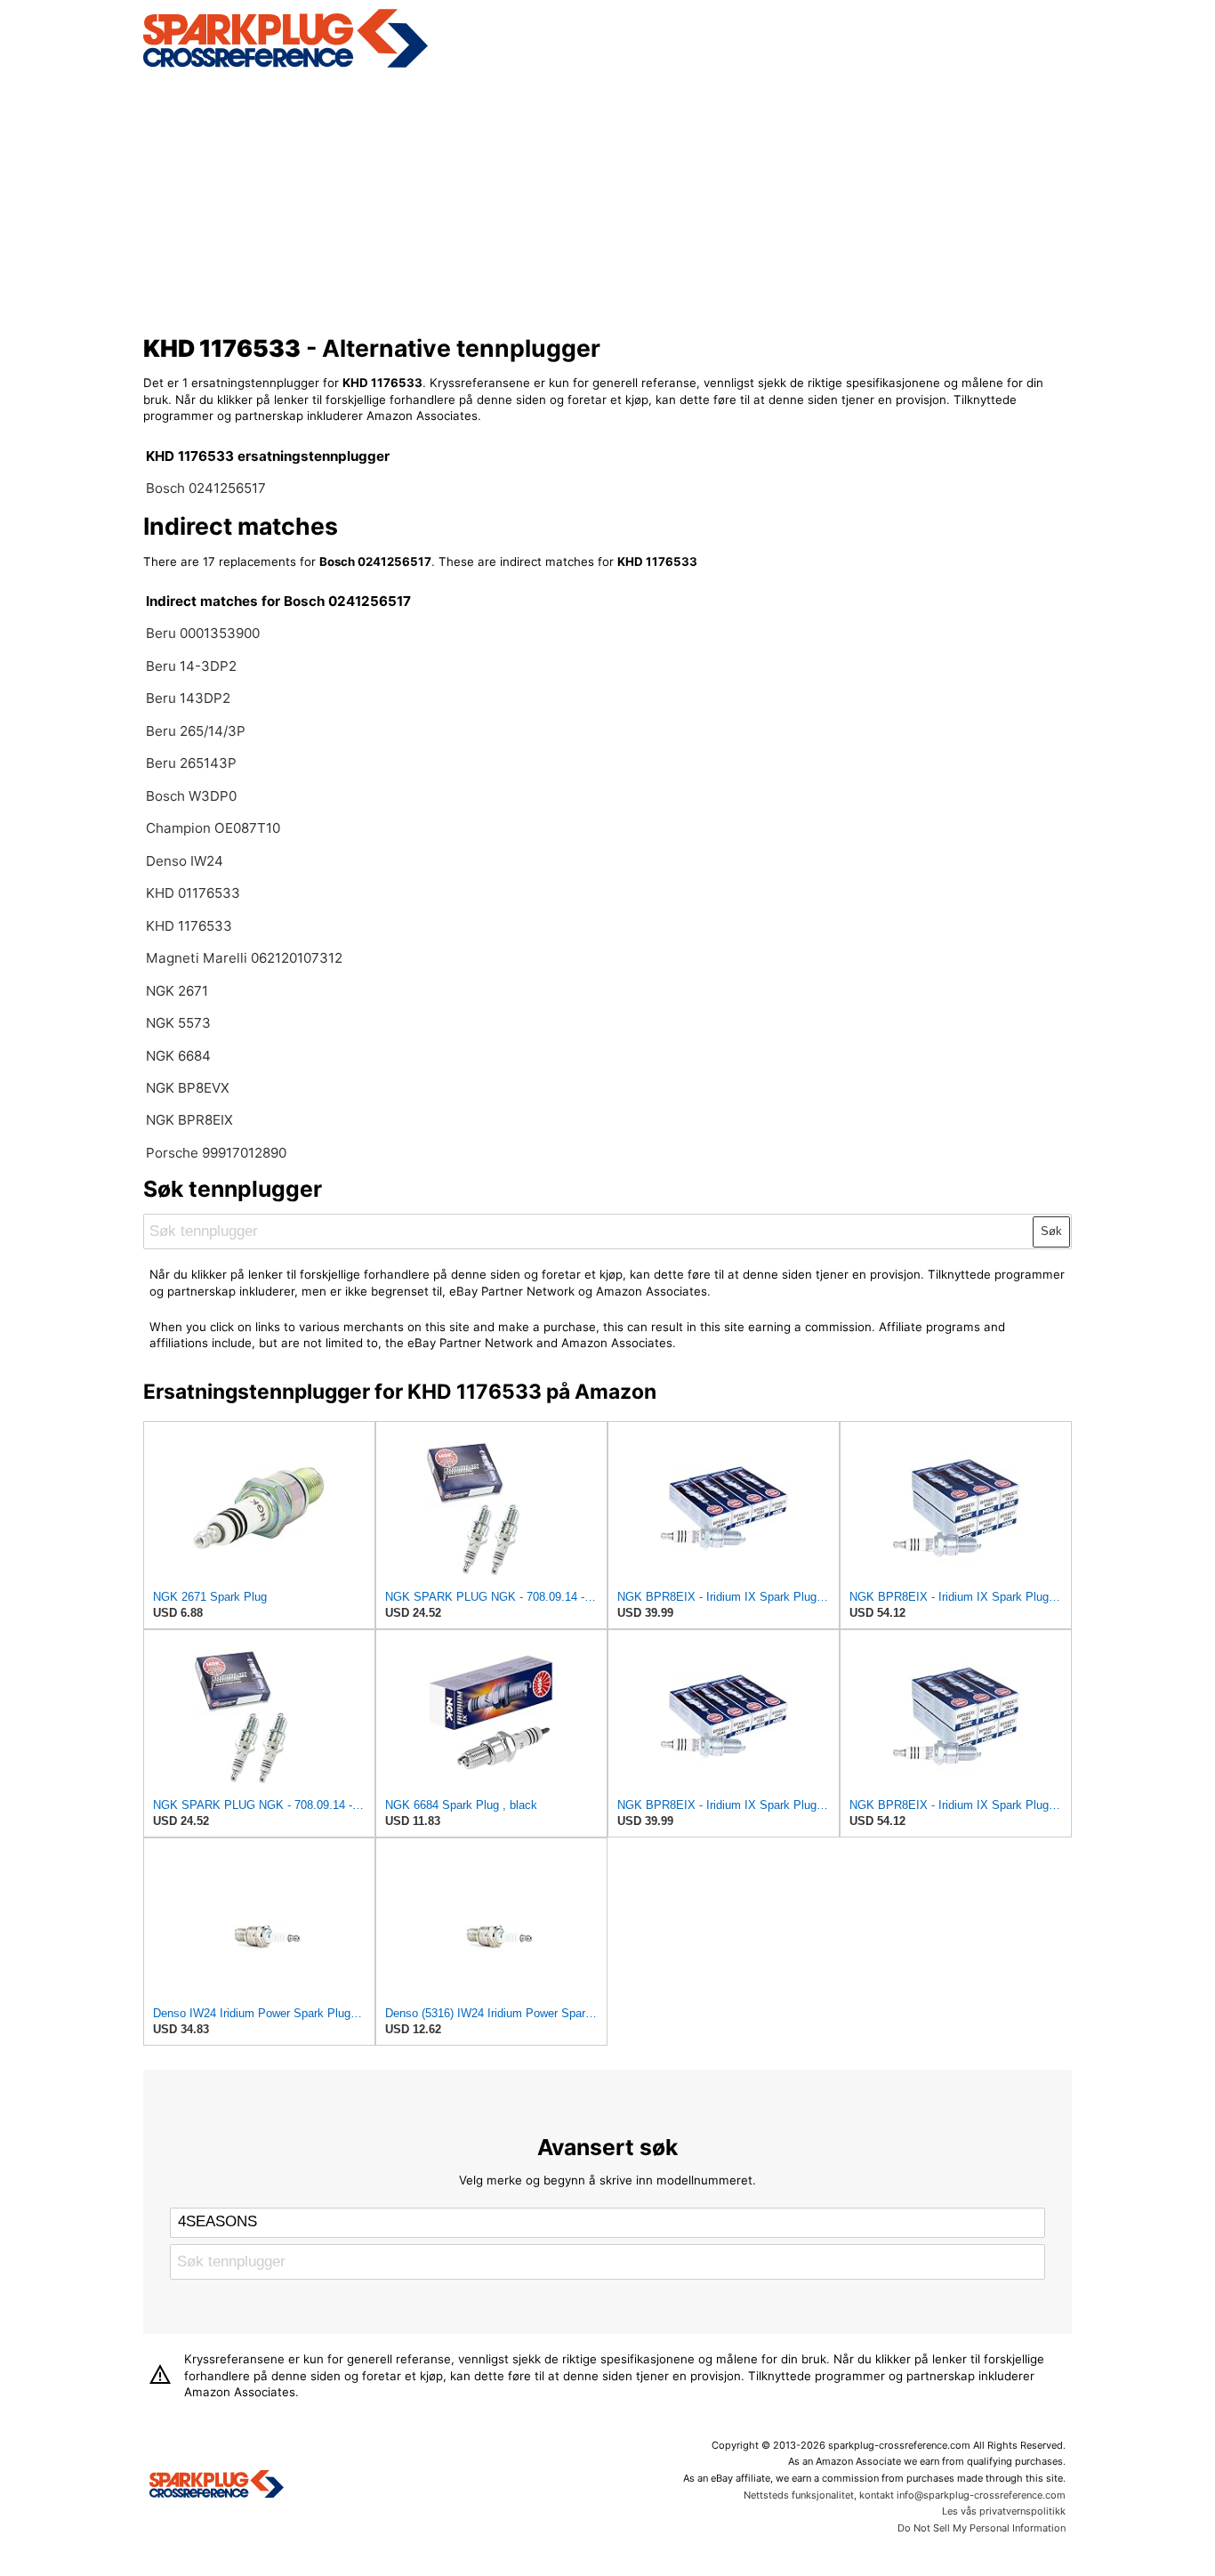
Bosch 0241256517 (206, 488)
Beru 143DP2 (188, 698)
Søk (1051, 1231)
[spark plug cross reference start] (286, 65)
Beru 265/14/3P (196, 731)
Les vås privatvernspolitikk (1004, 2511)
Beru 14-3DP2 (191, 666)
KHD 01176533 (193, 893)
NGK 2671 (177, 991)
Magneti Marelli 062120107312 (244, 958)
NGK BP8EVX (188, 1088)
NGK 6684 (178, 1056)
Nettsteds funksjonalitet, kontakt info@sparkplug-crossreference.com (905, 2495)
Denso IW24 (185, 861)
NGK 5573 (178, 1023)
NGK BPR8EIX (189, 1120)
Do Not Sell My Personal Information (982, 2528)
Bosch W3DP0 (191, 796)
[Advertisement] (608, 198)
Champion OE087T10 (213, 828)
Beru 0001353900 (203, 633)
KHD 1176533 (189, 926)
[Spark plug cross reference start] (217, 2486)
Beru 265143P (191, 763)
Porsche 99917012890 (216, 1153)
